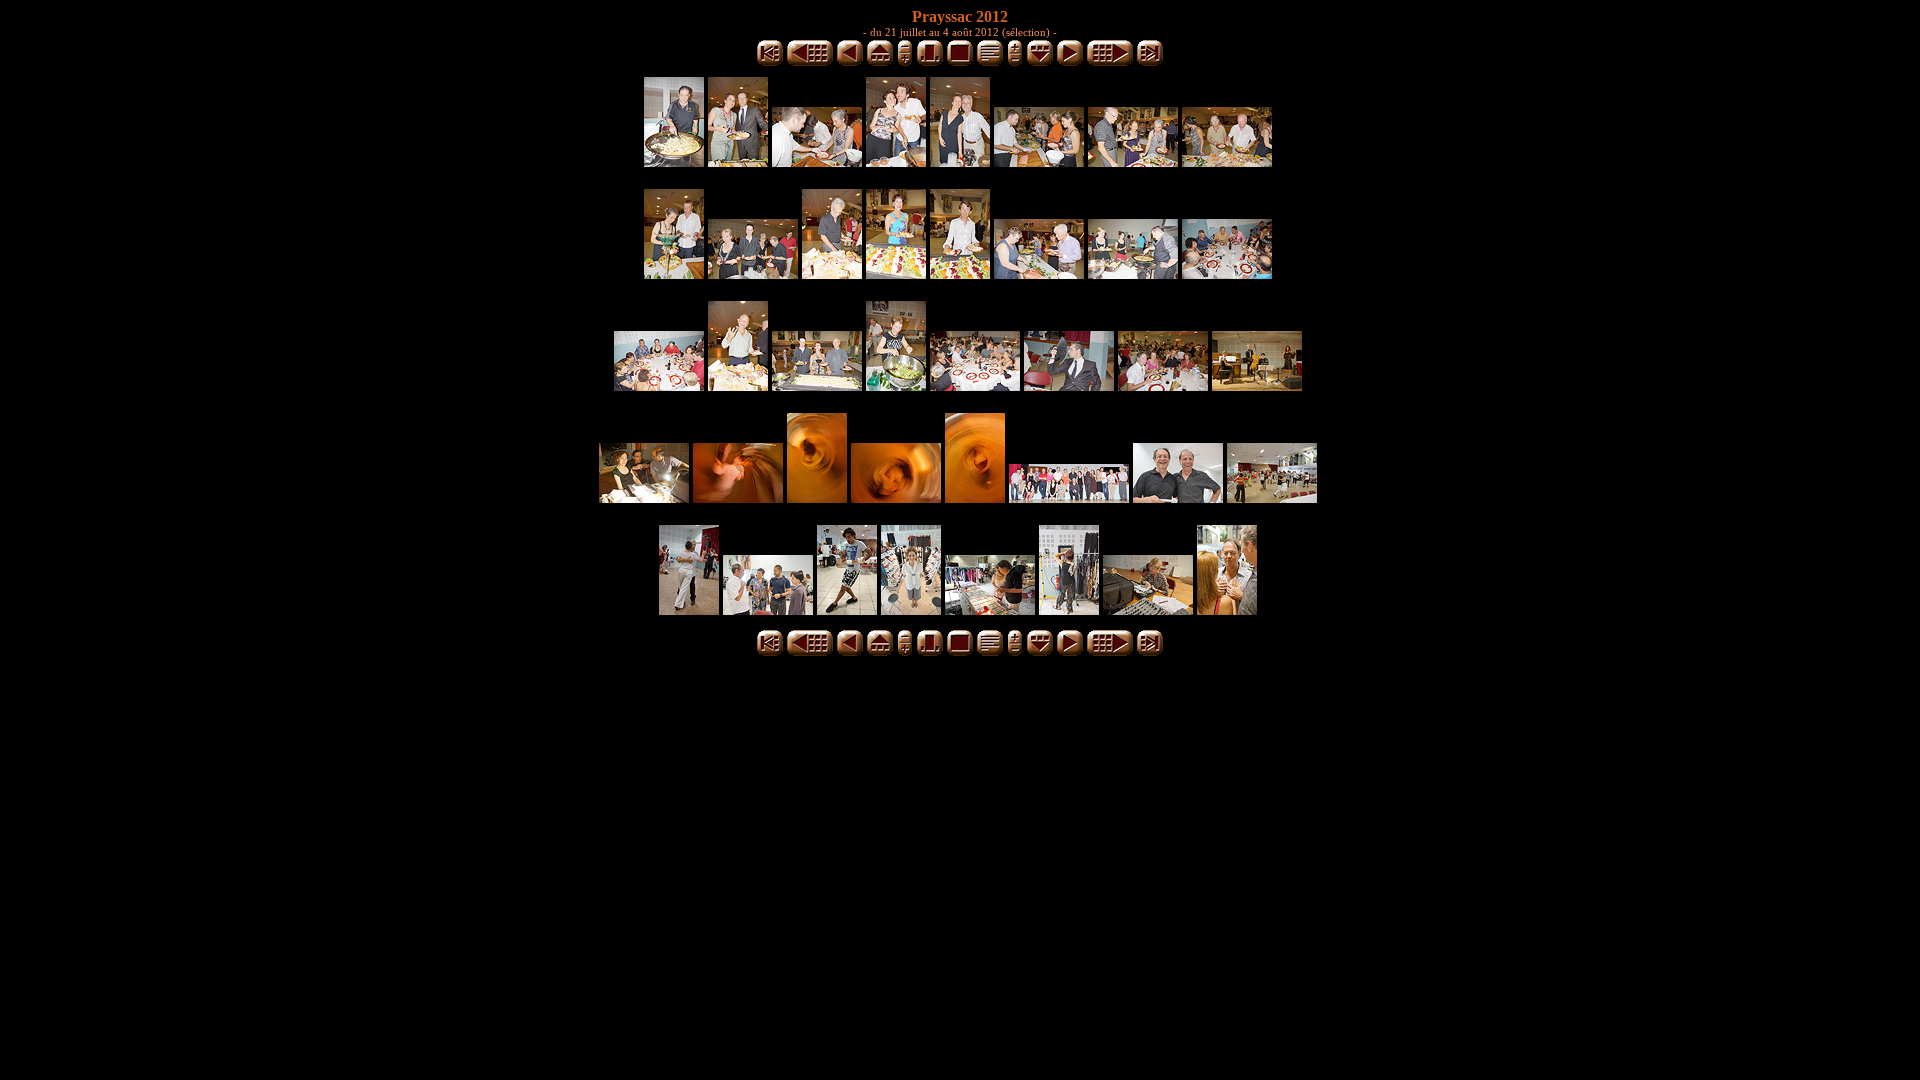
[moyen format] (930, 62)
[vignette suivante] (1070, 62)
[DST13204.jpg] (644, 497)
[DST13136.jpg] (1133, 273)
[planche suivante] (1110, 62)
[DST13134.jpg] (1039, 273)
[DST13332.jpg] (689, 609)
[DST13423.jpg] (1148, 609)
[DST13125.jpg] (753, 273)
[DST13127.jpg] (832, 273)
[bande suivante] (1040, 62)
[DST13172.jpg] (975, 385)
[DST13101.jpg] (960, 161)
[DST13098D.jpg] (896, 161)
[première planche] (770, 62)
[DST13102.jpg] (1039, 161)
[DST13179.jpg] (1163, 385)
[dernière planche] (1150, 62)
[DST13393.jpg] (990, 609)
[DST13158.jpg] (896, 385)
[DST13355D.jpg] (847, 609)
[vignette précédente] (850, 62)
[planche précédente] (810, 62)
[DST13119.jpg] (1227, 161)
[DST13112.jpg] (1133, 161)
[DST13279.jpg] (975, 497)
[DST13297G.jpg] (1069, 497)
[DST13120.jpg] (674, 273)
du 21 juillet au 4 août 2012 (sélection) (960, 32)
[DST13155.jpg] (817, 385)
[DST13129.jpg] (896, 273)
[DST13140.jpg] (1227, 273)
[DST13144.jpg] (738, 385)
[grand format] (960, 62)
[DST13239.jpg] (896, 497)
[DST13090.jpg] (738, 161)
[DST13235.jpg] (817, 497)
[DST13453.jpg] (1227, 609)
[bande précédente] (880, 62)
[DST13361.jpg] (911, 609)
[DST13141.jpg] (659, 385)
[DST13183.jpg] (1257, 385)
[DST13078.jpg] (674, 161)
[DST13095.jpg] (817, 161)
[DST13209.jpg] (738, 497)
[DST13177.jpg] (1069, 385)
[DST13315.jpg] (1272, 497)
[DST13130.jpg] (960, 273)
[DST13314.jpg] (1178, 497)
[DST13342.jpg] (768, 609)
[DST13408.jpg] (1069, 609)
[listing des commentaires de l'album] (990, 62)
